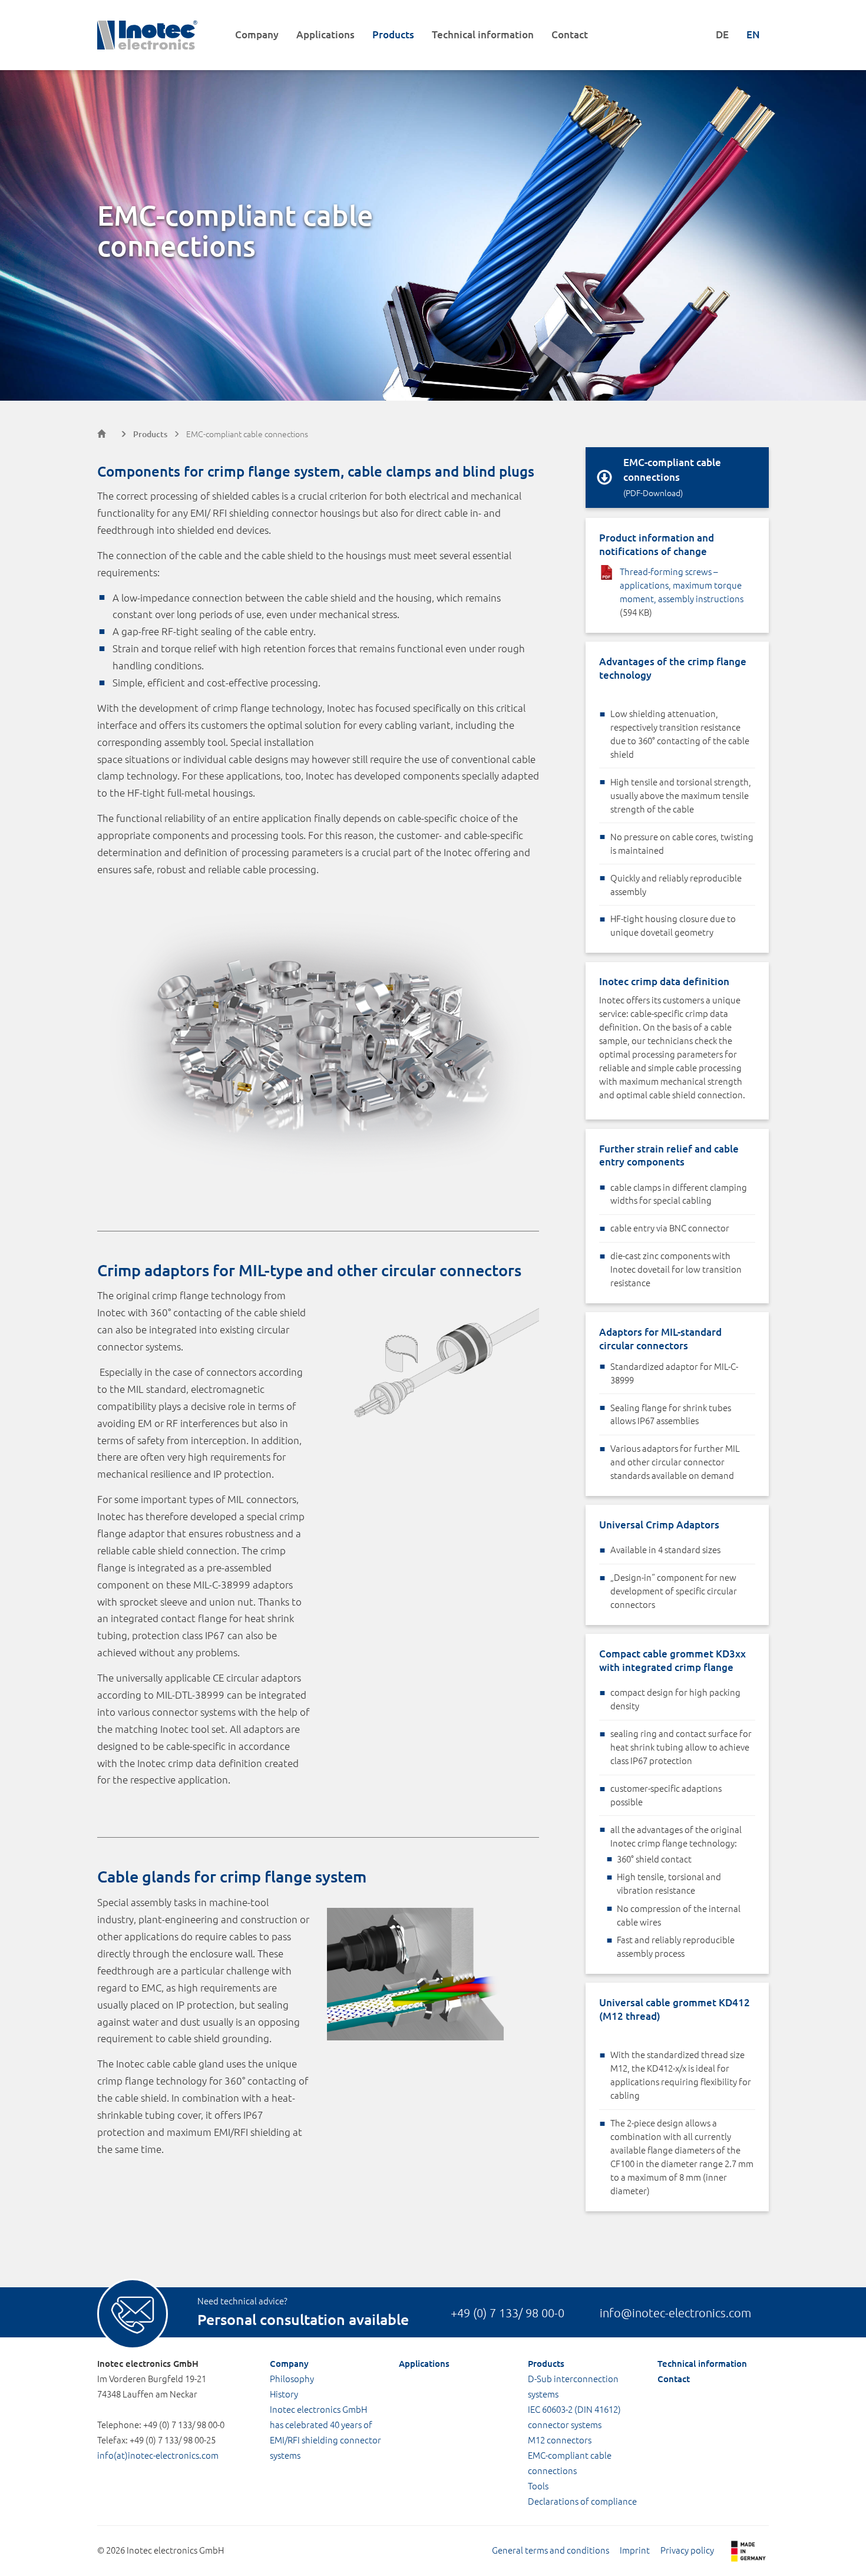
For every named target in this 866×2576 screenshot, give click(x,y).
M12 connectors (560, 2440)
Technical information (483, 34)
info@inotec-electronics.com (675, 2313)
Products (393, 34)
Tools (538, 2486)
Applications (325, 34)
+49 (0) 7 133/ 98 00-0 (508, 2313)
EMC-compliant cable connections (247, 434)
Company (257, 34)
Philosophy (292, 2378)
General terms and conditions (551, 2550)
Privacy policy (687, 2550)
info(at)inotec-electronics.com (158, 2455)
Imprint (635, 2550)
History (284, 2394)
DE (722, 34)
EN (753, 34)
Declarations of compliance (582, 2501)
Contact (570, 34)
